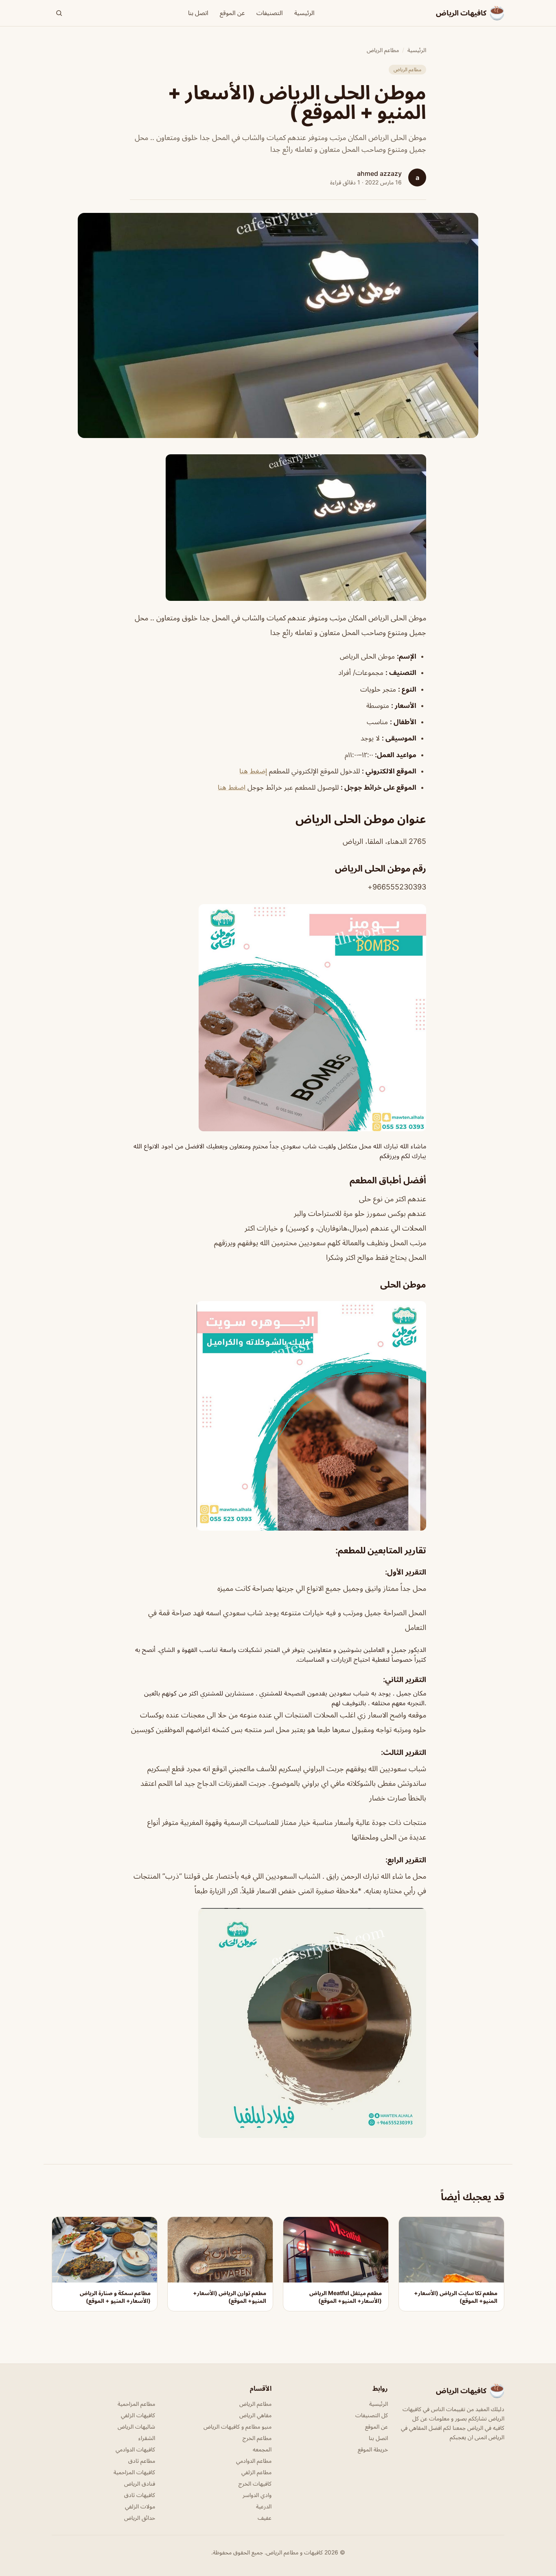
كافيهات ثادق (140, 2495)
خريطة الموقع (373, 2449)
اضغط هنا (233, 787)
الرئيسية (304, 13)
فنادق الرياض (140, 2483)
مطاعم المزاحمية (136, 2404)
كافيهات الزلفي (138, 2415)
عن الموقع (232, 13)
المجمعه (262, 2449)
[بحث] (59, 13)
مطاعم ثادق (142, 2461)
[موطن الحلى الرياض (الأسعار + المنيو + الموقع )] (278, 528)
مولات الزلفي (140, 2506)
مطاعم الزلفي (256, 2472)
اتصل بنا (198, 13)
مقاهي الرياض (255, 2415)
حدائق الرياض (140, 2518)
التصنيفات (270, 13)
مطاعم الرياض (383, 50)
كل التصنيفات (372, 2415)
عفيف (265, 2518)
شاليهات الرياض (136, 2426)
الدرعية (264, 2506)
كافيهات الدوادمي (135, 2449)
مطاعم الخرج (257, 2438)
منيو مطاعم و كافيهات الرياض (238, 2426)
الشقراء (147, 2438)
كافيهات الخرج (255, 2483)
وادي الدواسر (257, 2495)
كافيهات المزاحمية (134, 2472)
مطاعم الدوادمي (254, 2461)
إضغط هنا (253, 771)
